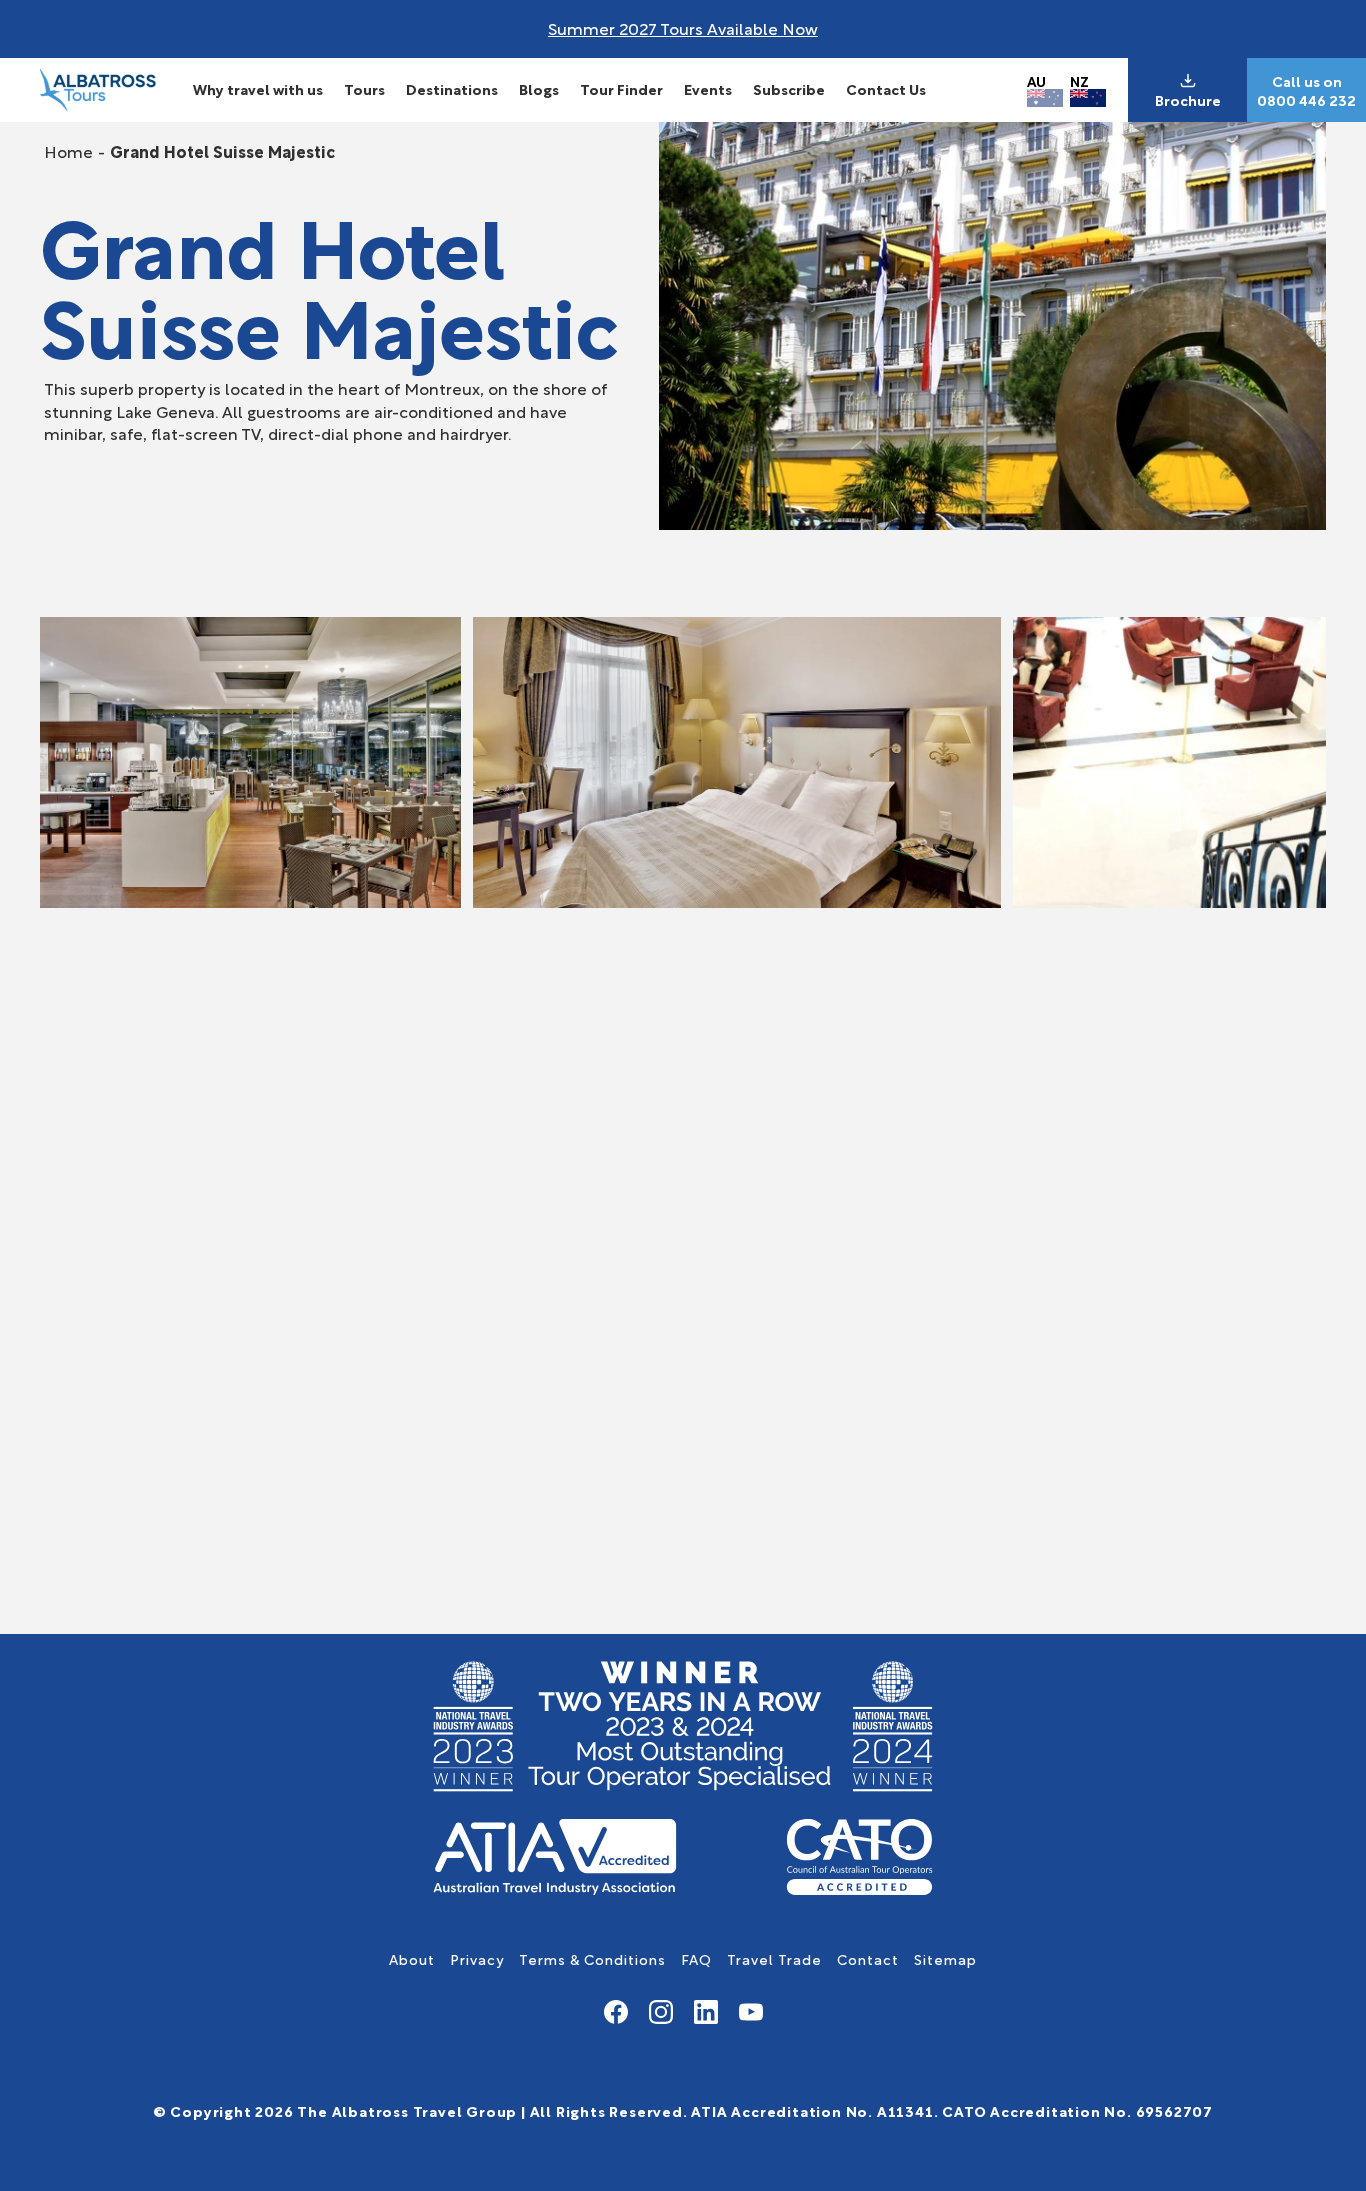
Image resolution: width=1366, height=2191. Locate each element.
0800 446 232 (1306, 100)
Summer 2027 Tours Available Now (683, 27)
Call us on (1307, 81)
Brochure (1188, 100)
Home (68, 150)
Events (708, 88)
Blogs (539, 88)
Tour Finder (621, 88)
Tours (364, 88)
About (412, 1958)
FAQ (696, 1958)
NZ (1079, 80)
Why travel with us (258, 88)
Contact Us (886, 88)
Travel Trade (774, 1958)
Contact (868, 1958)
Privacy (477, 1958)
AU (1036, 80)
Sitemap (945, 1958)
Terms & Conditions (592, 1958)
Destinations (452, 88)
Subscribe (789, 88)
